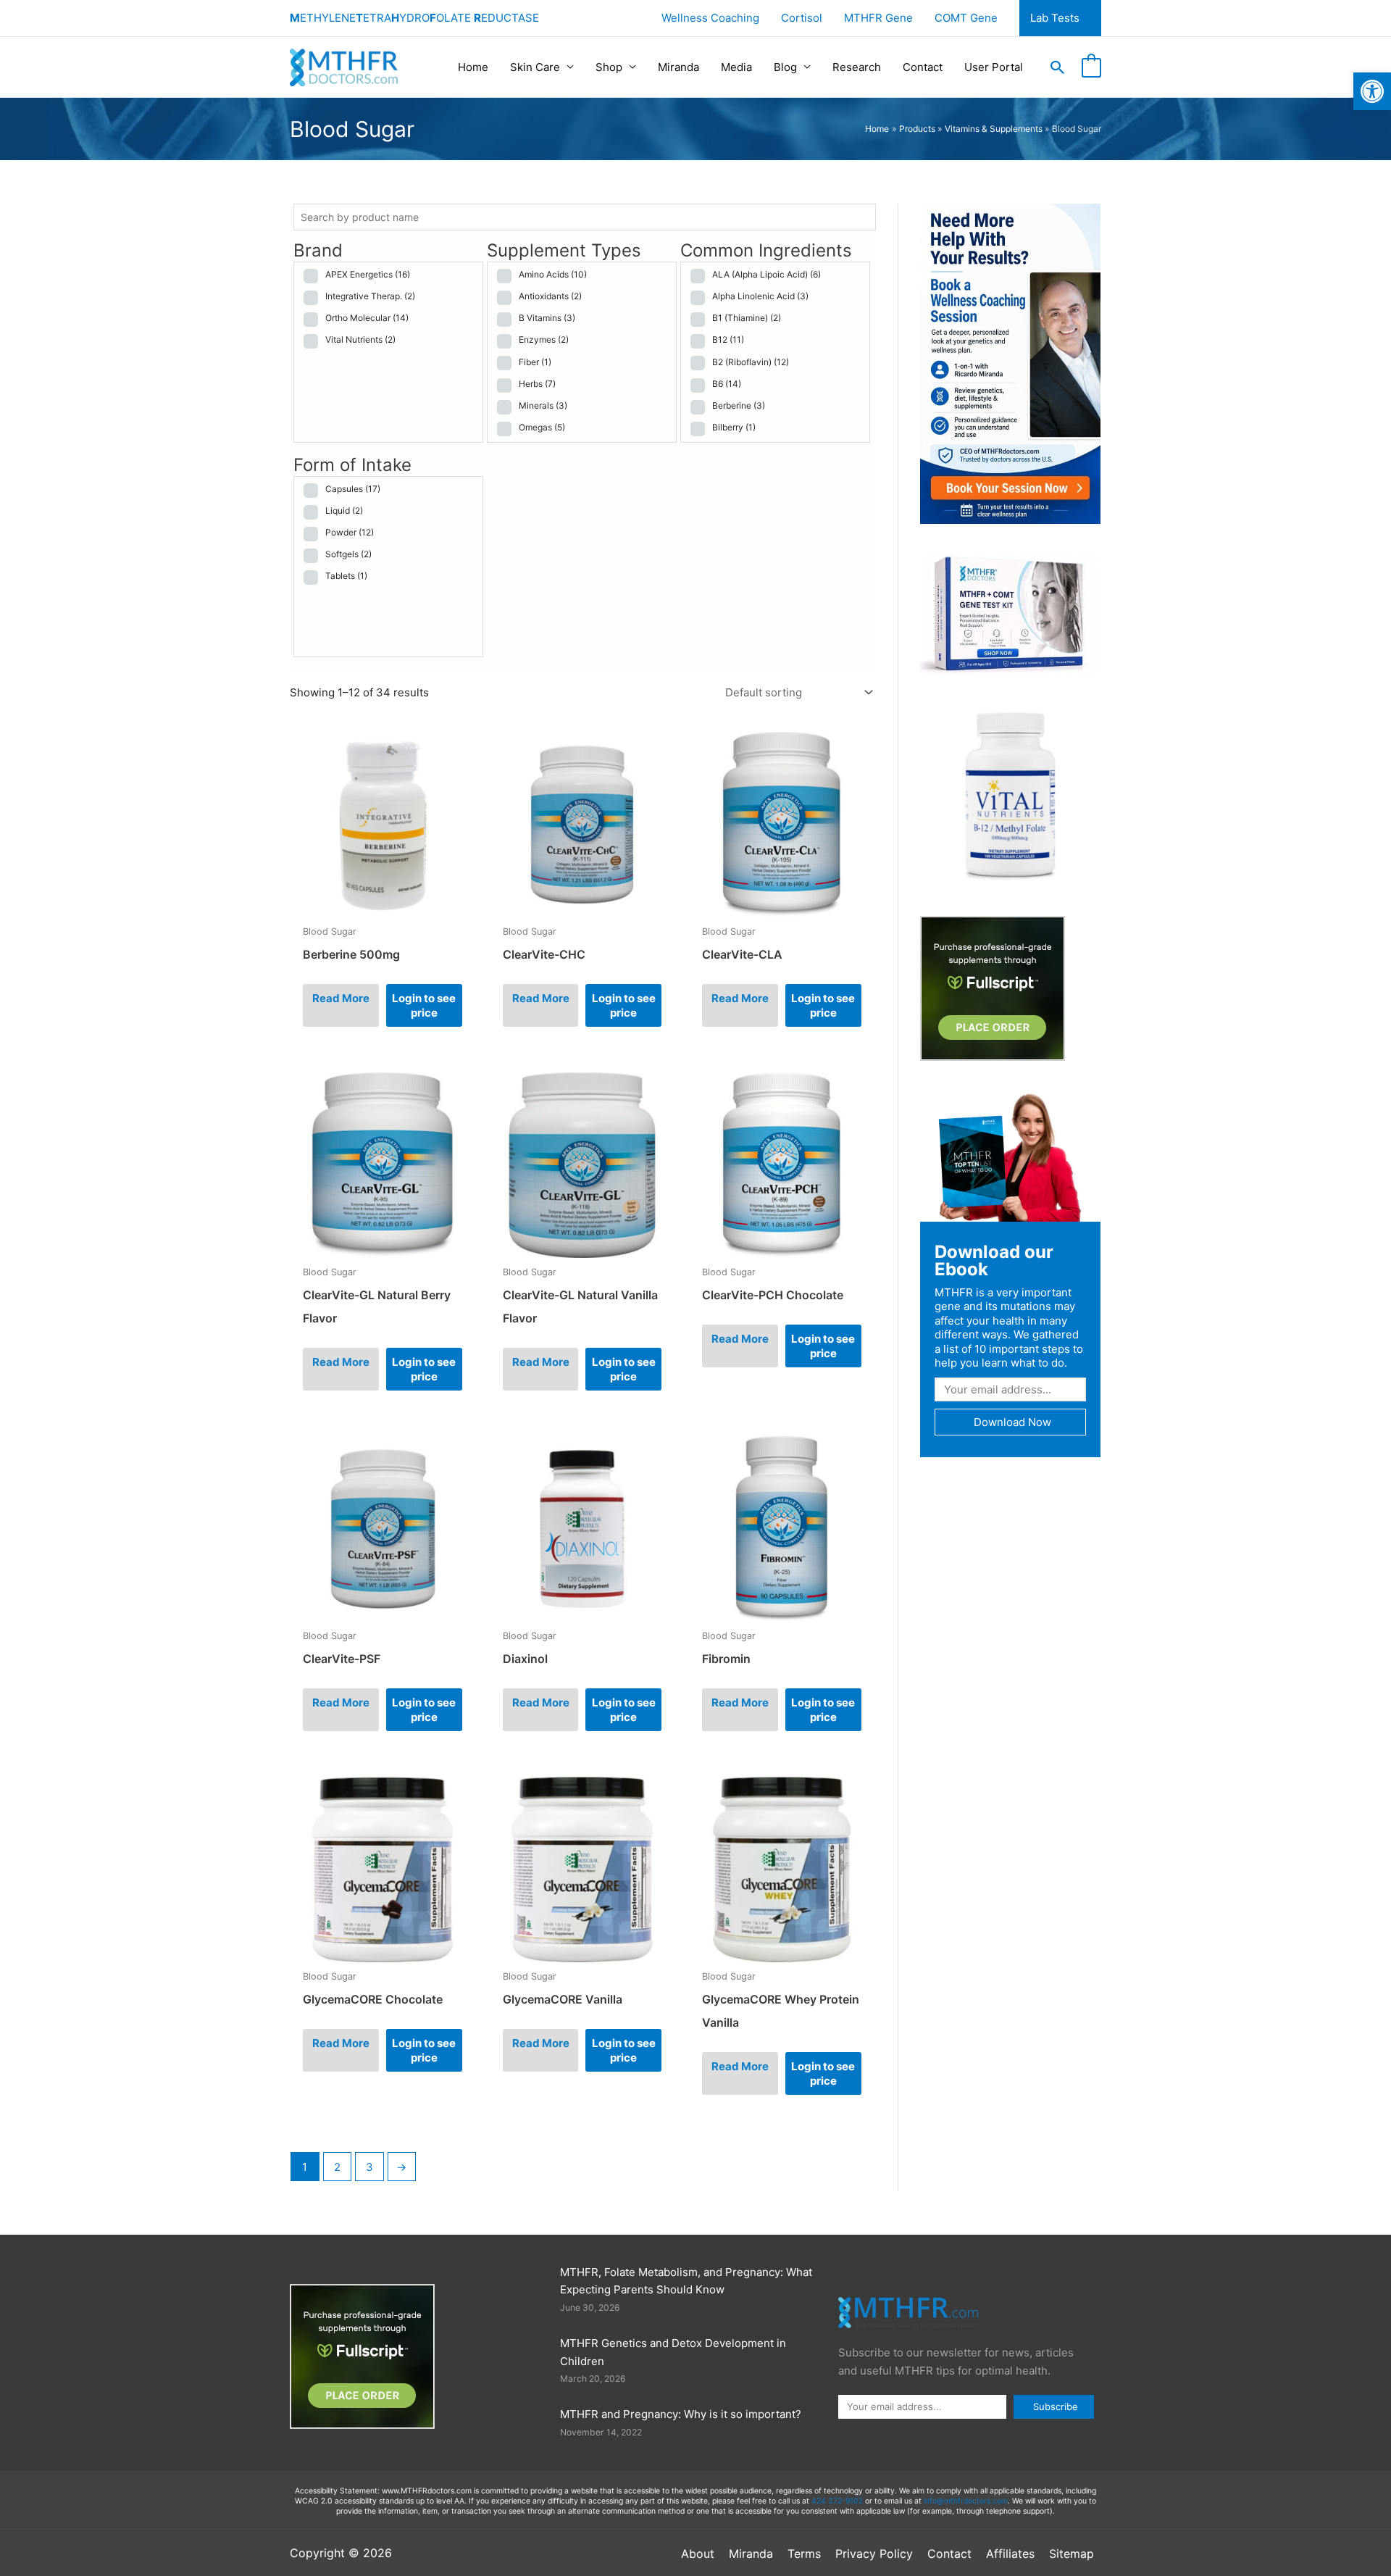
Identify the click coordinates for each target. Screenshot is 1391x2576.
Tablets (346, 576)
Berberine (739, 405)
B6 (727, 384)
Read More (341, 998)
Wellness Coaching (710, 18)
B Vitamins (547, 318)
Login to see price (424, 1005)
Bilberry (734, 427)
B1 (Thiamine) (747, 318)
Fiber (535, 362)
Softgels (348, 554)
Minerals (543, 405)
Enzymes (544, 339)
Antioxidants (550, 296)
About (698, 2554)
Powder (350, 532)
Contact (923, 67)
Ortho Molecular (367, 318)
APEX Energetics (368, 274)
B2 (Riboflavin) (751, 362)
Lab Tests (1055, 18)
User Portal (994, 67)
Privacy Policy (874, 2554)
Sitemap (1072, 2554)
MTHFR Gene (878, 18)
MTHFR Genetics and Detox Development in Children (673, 2352)
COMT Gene (966, 18)
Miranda (678, 67)
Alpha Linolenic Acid (760, 296)
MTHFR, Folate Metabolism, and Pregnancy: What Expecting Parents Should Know (686, 2281)
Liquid (344, 510)
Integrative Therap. (370, 296)
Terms (804, 2554)
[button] (1372, 91)
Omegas (542, 427)
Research (857, 67)
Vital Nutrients (360, 339)
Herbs (537, 384)
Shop (609, 67)
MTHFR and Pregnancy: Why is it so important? (681, 2414)
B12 (728, 339)
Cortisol (802, 18)
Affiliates (1010, 2554)
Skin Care (535, 67)
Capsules (353, 489)
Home (473, 67)
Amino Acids (553, 274)
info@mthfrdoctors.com (966, 2501)
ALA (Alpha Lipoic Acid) (766, 274)
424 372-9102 (837, 2501)
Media (736, 67)
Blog (785, 67)
